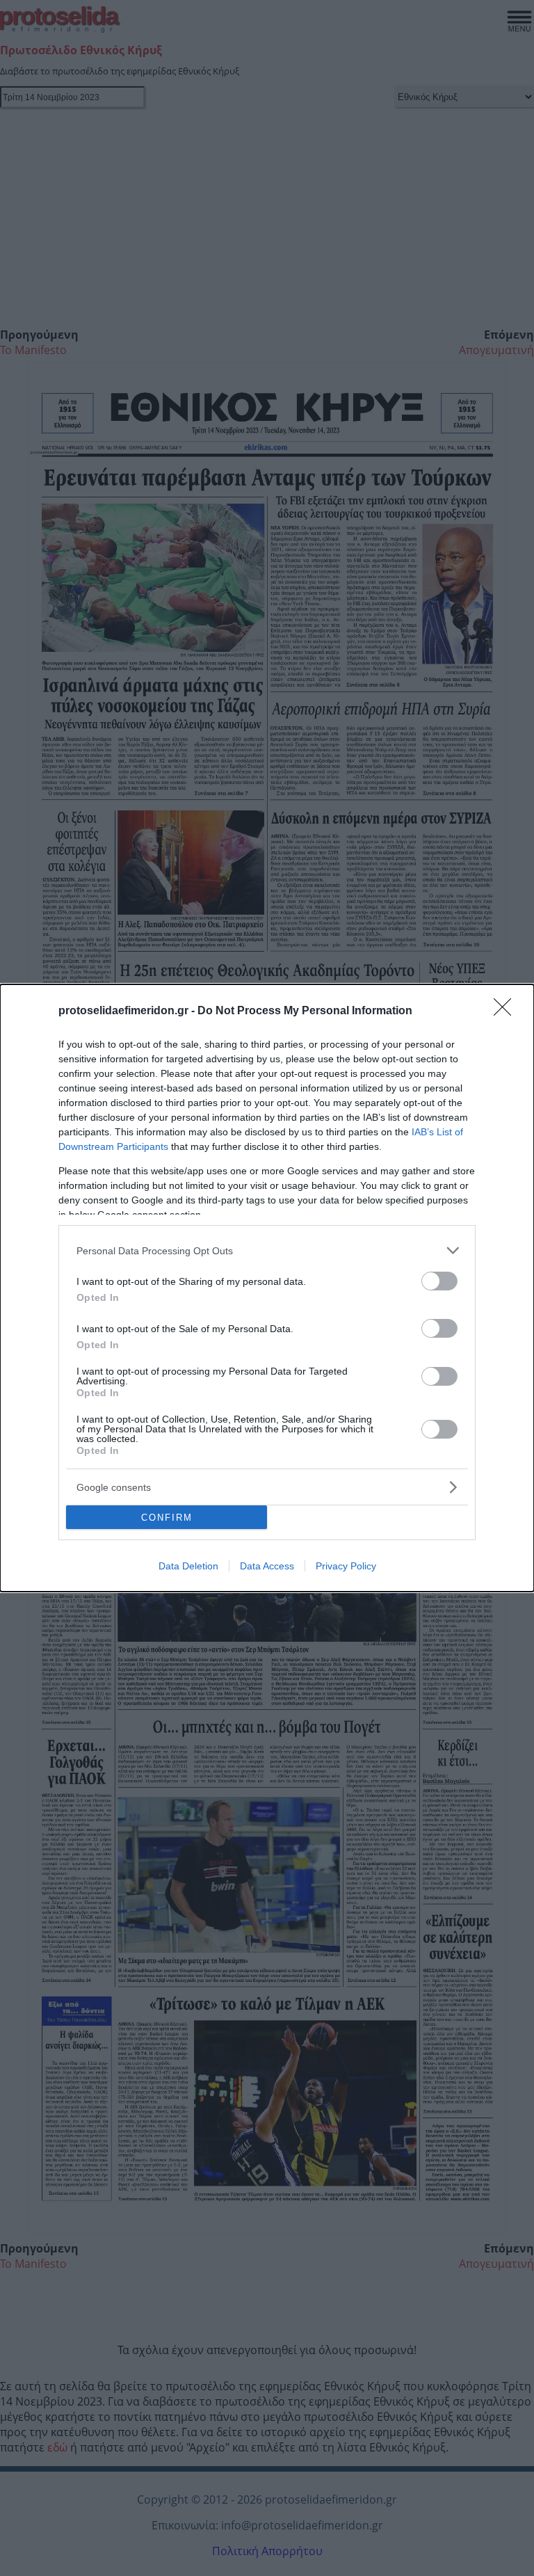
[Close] (507, 1011)
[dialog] (267, 1288)
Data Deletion (188, 1566)
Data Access (267, 1566)
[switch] (439, 1281)
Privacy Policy (346, 1566)
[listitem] (267, 1250)
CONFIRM (167, 1518)
